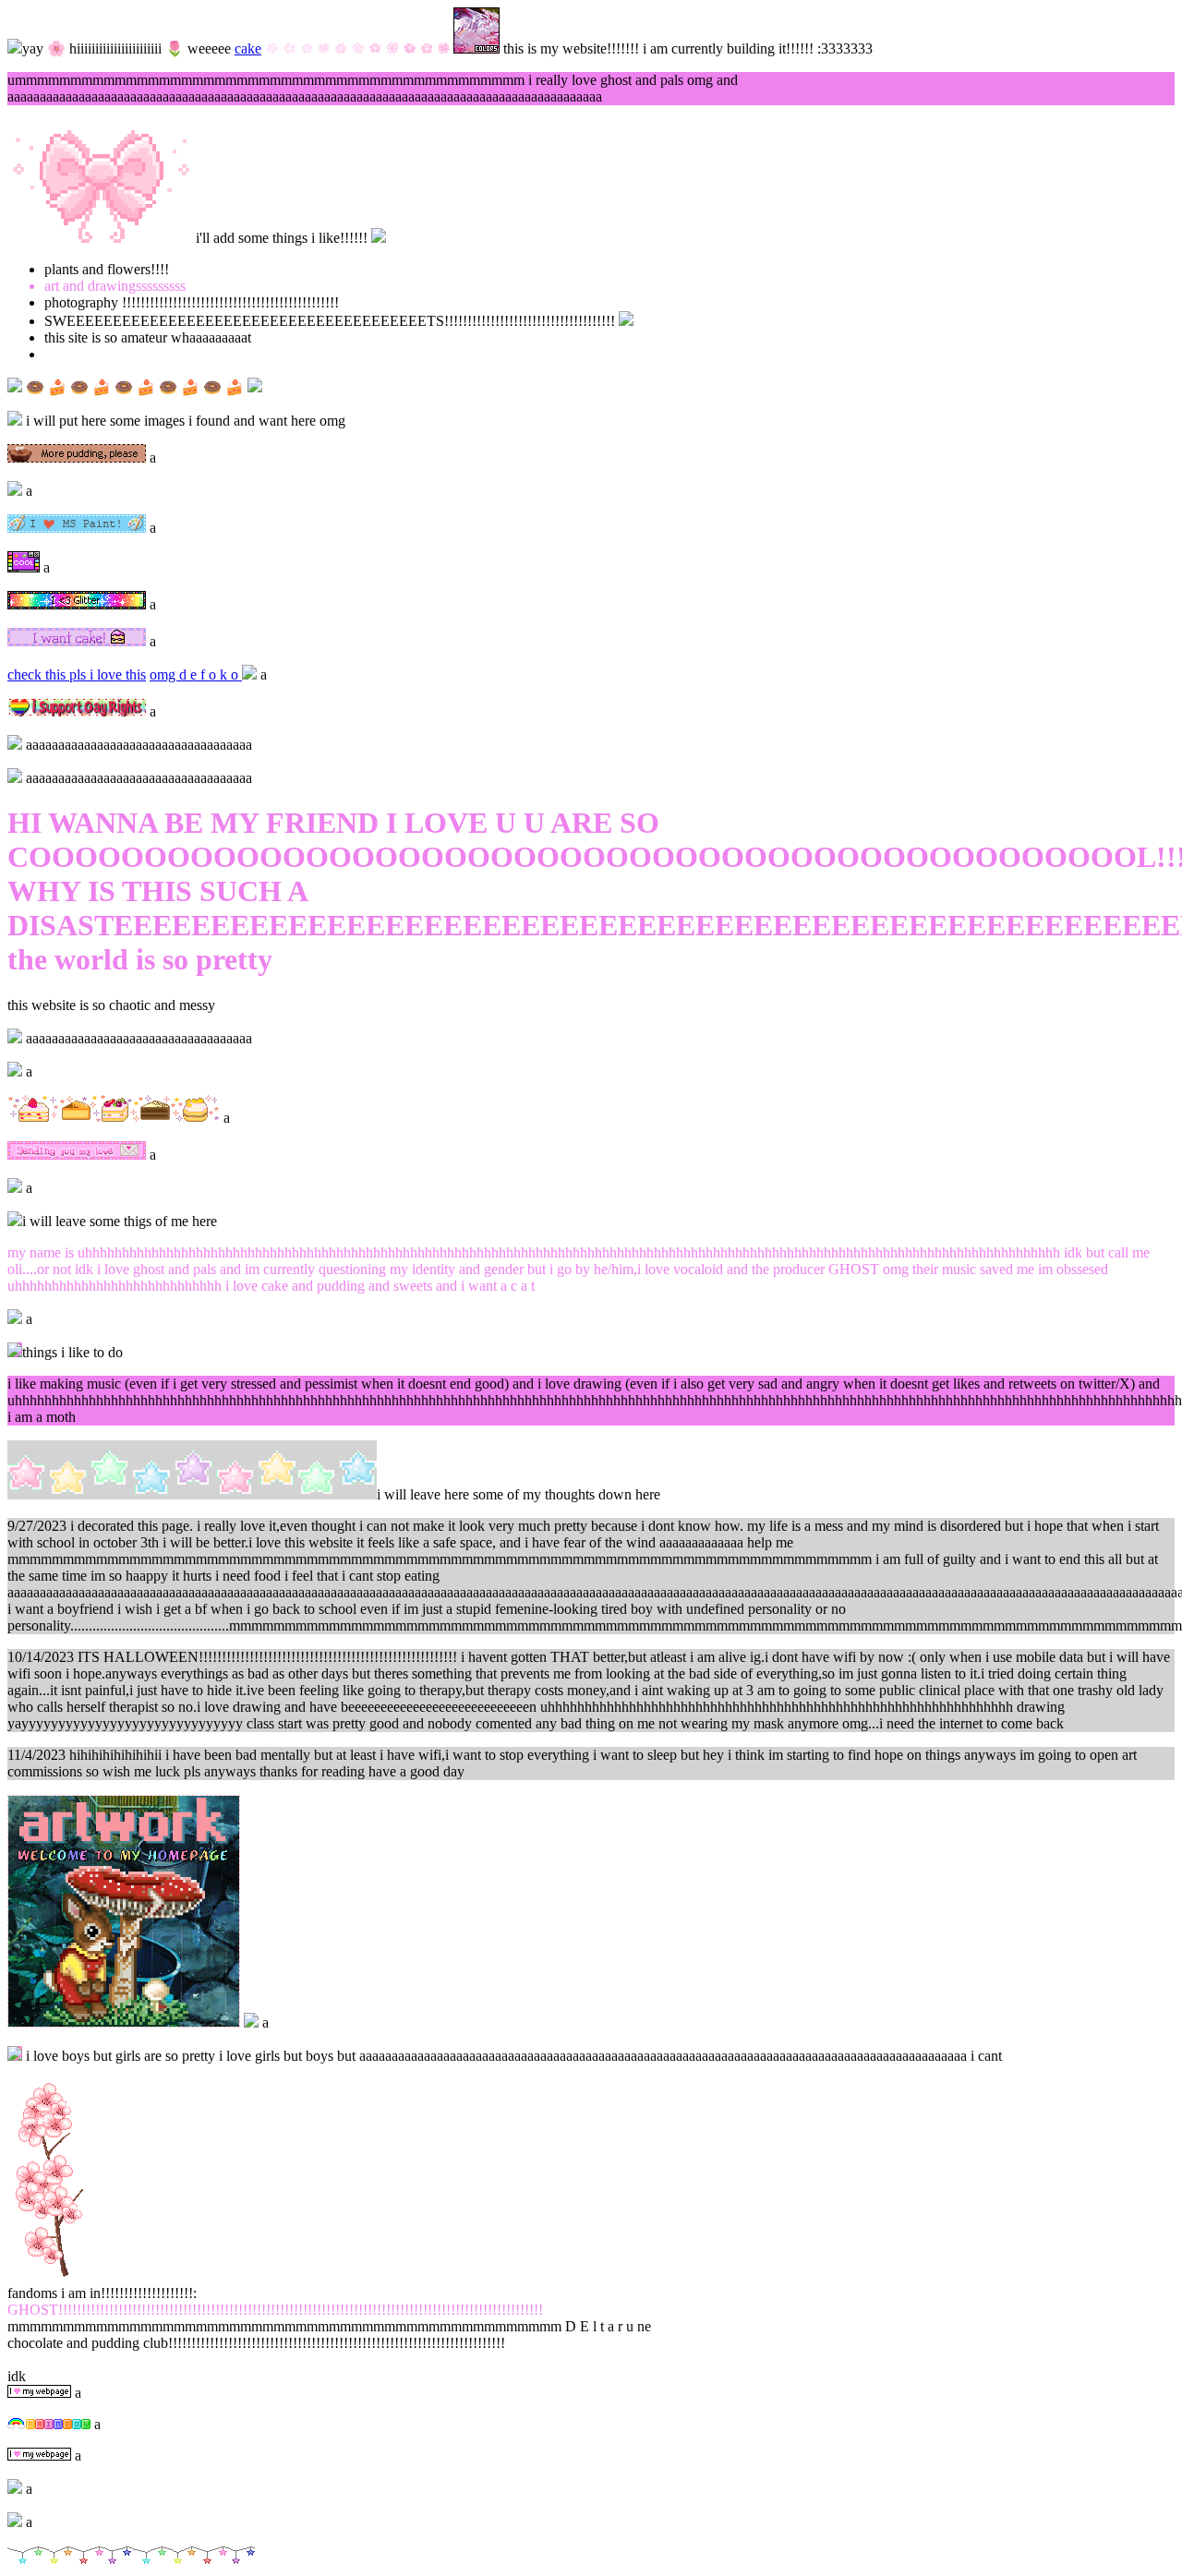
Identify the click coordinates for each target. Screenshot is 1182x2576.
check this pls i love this (77, 674)
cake (248, 48)
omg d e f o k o (196, 674)
